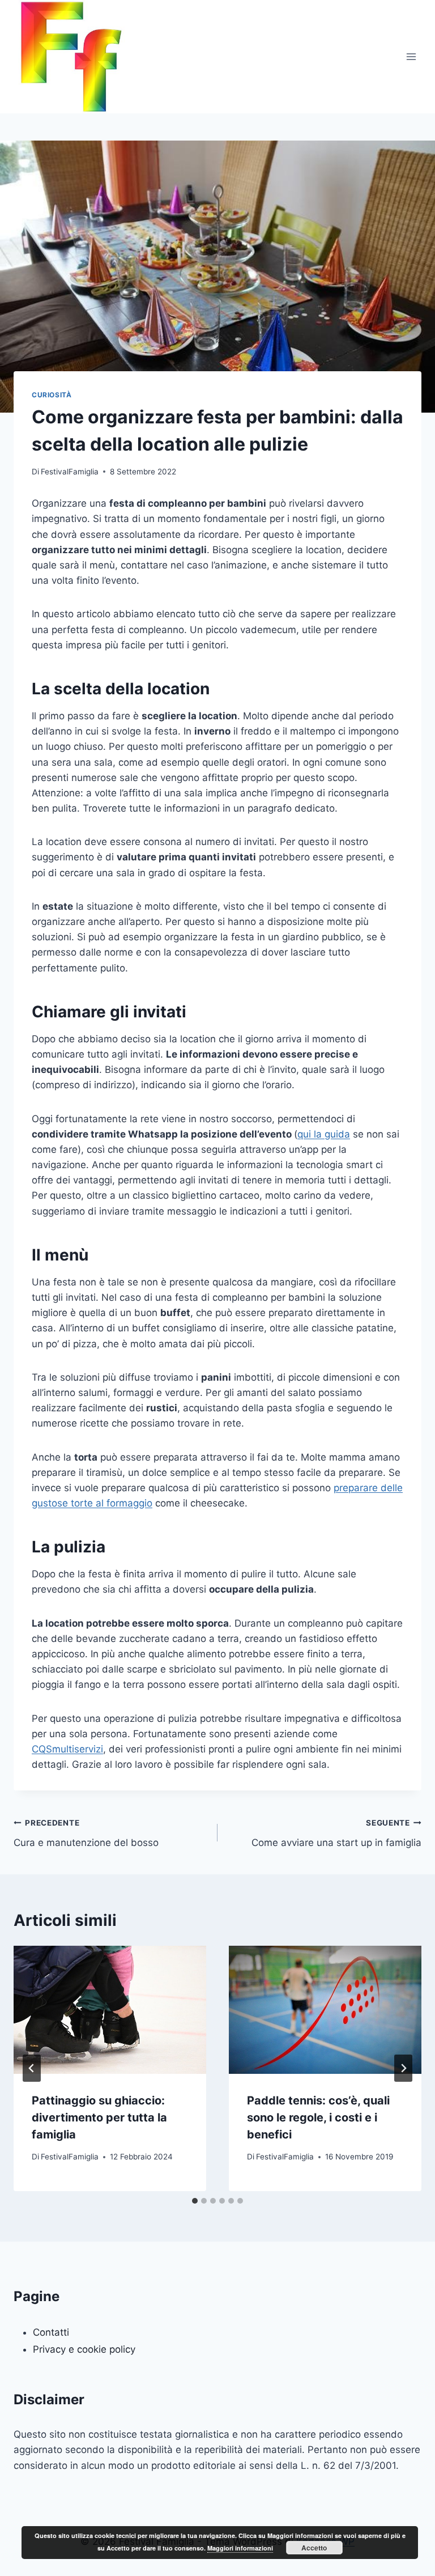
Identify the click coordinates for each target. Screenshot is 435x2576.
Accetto (314, 2548)
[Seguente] (403, 2068)
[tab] (195, 2201)
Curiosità (52, 395)
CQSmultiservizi (67, 1749)
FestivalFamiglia (70, 472)
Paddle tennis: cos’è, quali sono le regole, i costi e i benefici (318, 2117)
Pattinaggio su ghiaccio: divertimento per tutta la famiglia (99, 2117)
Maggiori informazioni (240, 2548)
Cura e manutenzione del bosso (86, 1833)
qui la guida (324, 1134)
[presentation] (110, 2010)
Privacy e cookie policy (84, 2349)
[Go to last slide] (32, 2068)
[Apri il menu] (411, 56)
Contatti (51, 2332)
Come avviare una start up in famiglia (336, 1833)
